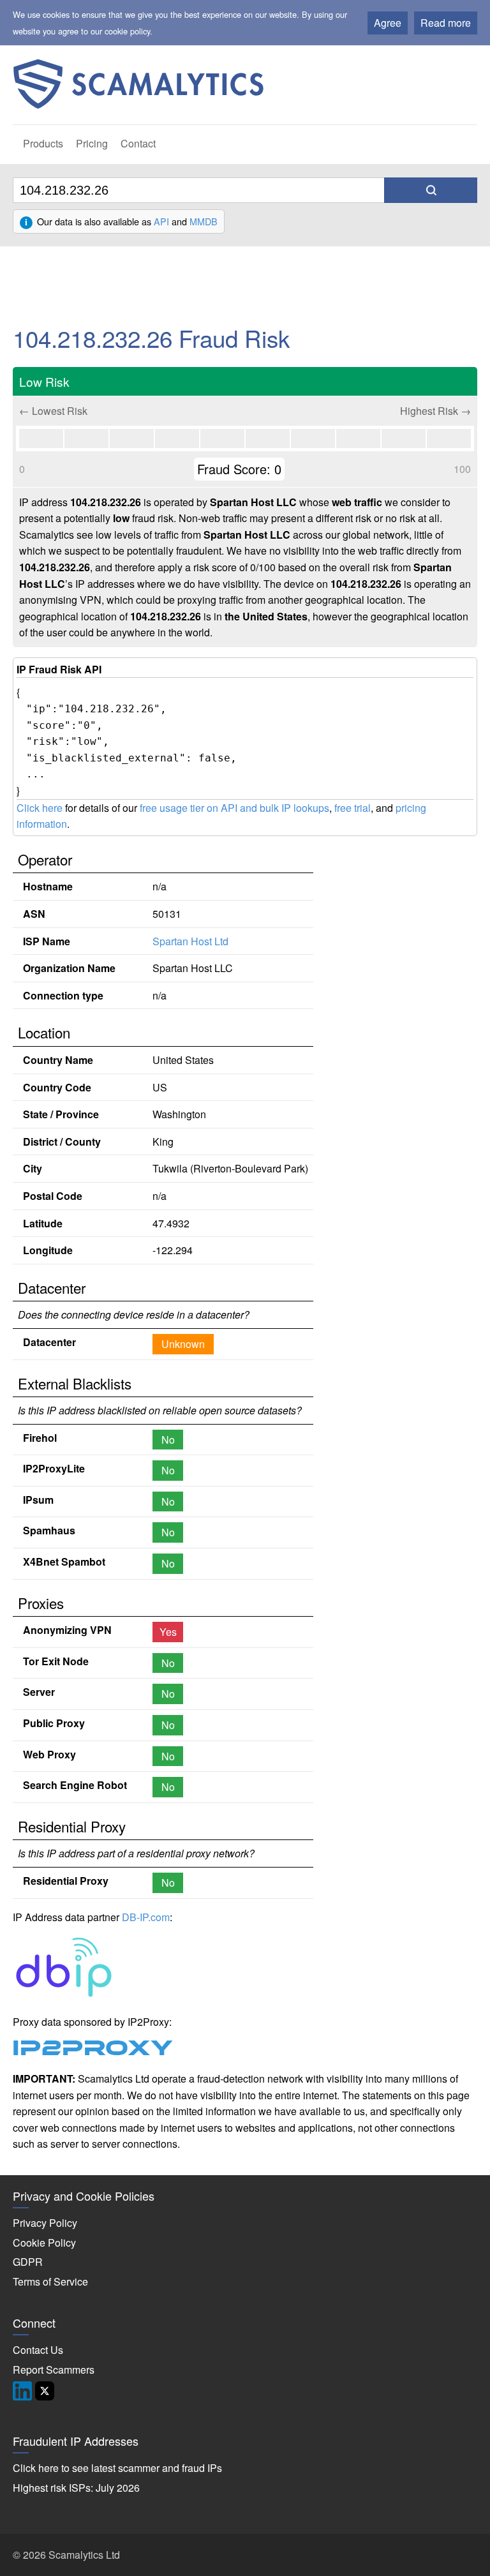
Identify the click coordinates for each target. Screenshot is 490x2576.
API (161, 221)
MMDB (204, 221)
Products (43, 143)
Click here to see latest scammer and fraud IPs (117, 2468)
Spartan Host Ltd (190, 941)
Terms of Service (50, 2281)
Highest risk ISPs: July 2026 (76, 2488)
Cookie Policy (44, 2243)
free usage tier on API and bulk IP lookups (234, 808)
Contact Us (38, 2350)
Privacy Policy (45, 2223)
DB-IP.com (146, 1917)
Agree (388, 23)
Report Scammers (54, 2370)
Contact (138, 143)
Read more (446, 23)
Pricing (92, 143)
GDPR (28, 2262)
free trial (353, 808)
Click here (40, 808)
